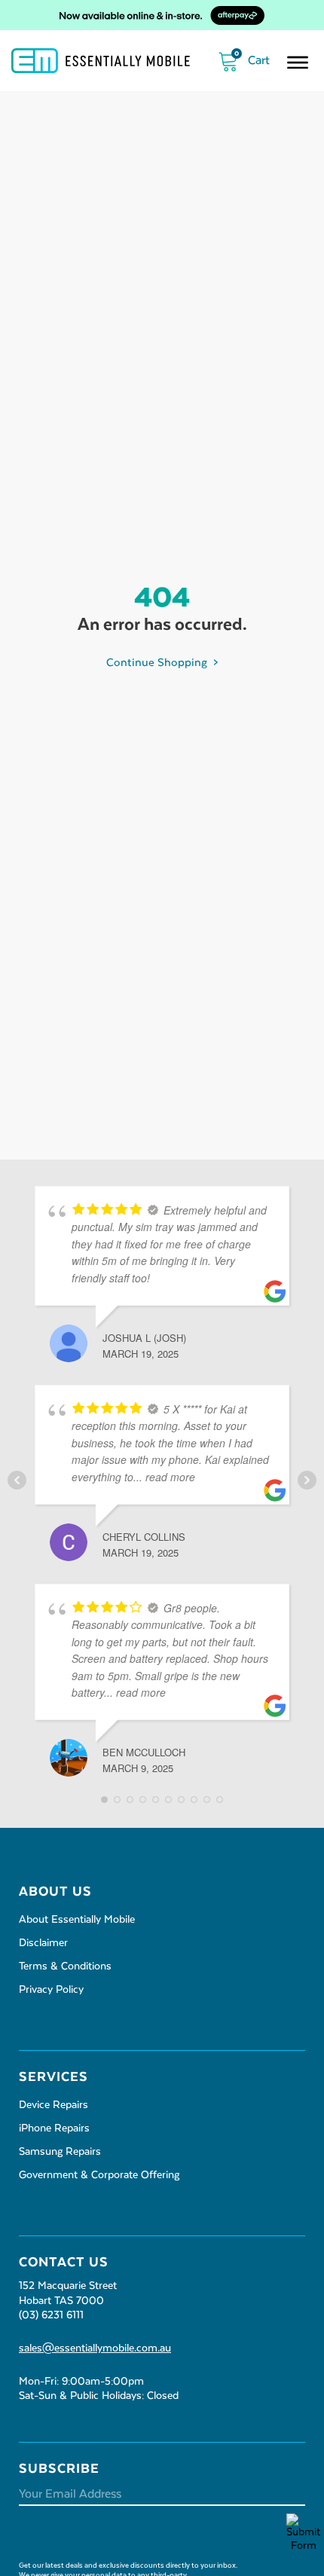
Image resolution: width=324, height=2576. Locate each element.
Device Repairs (53, 2105)
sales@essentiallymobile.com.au (95, 2348)
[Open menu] (298, 63)
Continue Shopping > (162, 663)
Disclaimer (43, 1943)
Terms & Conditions (65, 1966)
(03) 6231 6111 (51, 2315)
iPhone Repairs (54, 2128)
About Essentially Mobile (77, 1920)
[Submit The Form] (296, 2533)
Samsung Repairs (60, 2152)
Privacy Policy (51, 1990)
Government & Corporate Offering (99, 2175)
